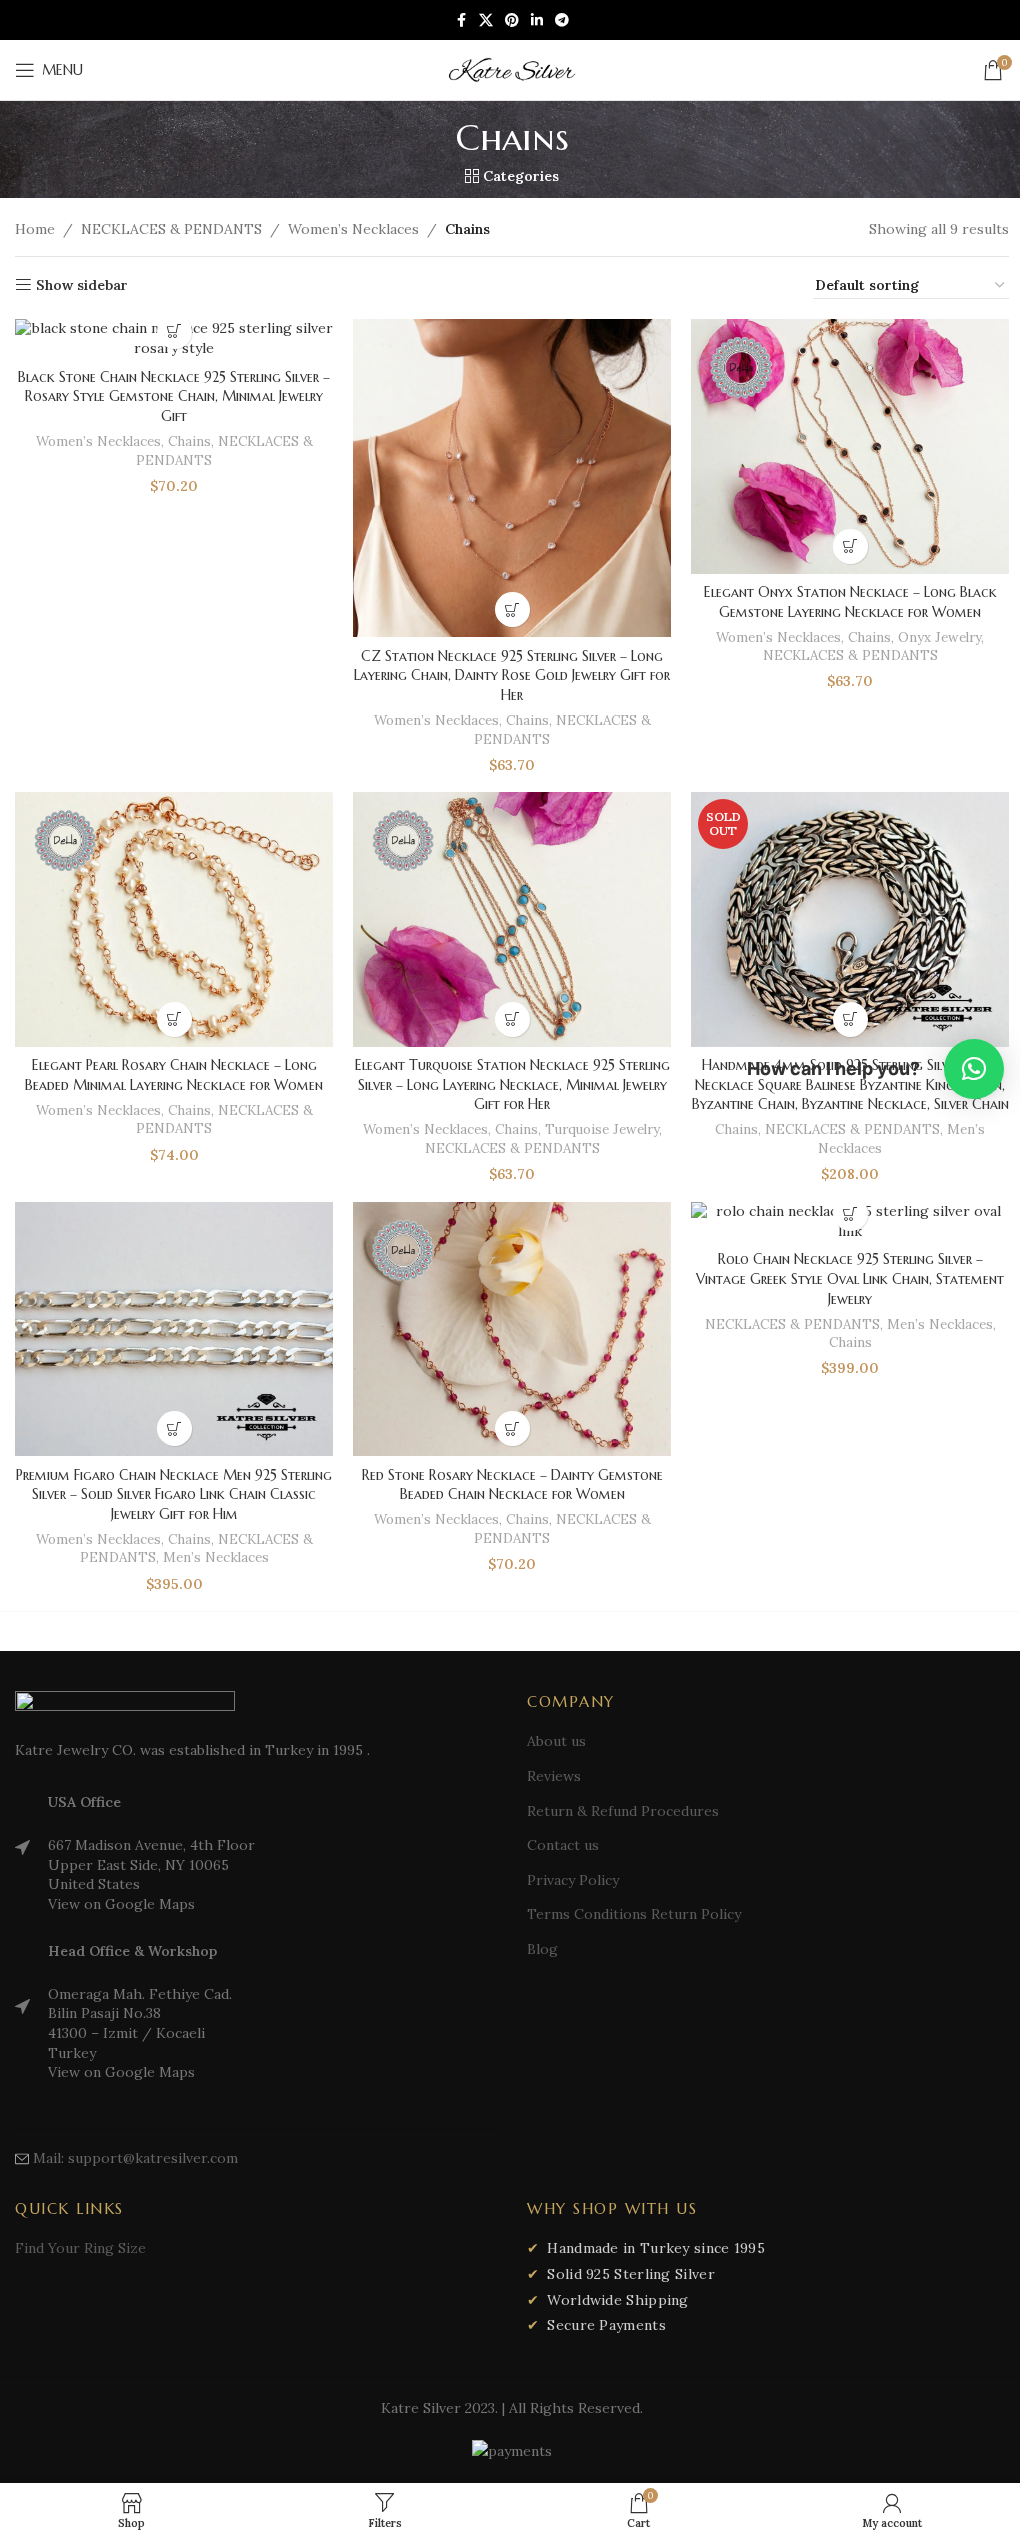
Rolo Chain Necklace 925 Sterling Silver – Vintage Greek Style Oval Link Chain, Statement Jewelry (850, 1278)
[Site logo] (512, 69)
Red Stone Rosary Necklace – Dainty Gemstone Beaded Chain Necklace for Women (512, 1485)
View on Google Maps (121, 1904)
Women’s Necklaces (353, 229)
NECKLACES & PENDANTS (171, 229)
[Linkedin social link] (537, 20)
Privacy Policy (573, 1880)
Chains (189, 441)
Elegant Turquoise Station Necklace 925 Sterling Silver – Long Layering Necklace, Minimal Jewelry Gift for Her (512, 1084)
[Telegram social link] (562, 20)
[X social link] (486, 20)
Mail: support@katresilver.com (135, 2158)
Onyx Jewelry (939, 637)
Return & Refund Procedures (623, 1811)
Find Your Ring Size (80, 2248)
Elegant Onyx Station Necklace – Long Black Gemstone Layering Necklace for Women (850, 602)
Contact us (563, 1845)
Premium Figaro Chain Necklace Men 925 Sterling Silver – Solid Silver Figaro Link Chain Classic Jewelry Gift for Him (174, 1494)
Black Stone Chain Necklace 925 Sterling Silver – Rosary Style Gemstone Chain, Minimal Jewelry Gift (174, 396)
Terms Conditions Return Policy (634, 1914)
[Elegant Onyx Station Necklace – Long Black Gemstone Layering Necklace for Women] (850, 446)
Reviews (554, 1776)
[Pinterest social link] (512, 20)
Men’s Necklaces (216, 1557)
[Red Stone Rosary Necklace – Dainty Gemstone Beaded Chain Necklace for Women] (512, 1329)
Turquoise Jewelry (602, 1129)
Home (35, 229)
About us (556, 1741)
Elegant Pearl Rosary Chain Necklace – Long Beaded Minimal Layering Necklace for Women (174, 1075)
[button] (174, 331)
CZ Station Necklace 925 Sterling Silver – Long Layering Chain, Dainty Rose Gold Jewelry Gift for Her (512, 675)
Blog (542, 1949)
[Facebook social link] (461, 20)
